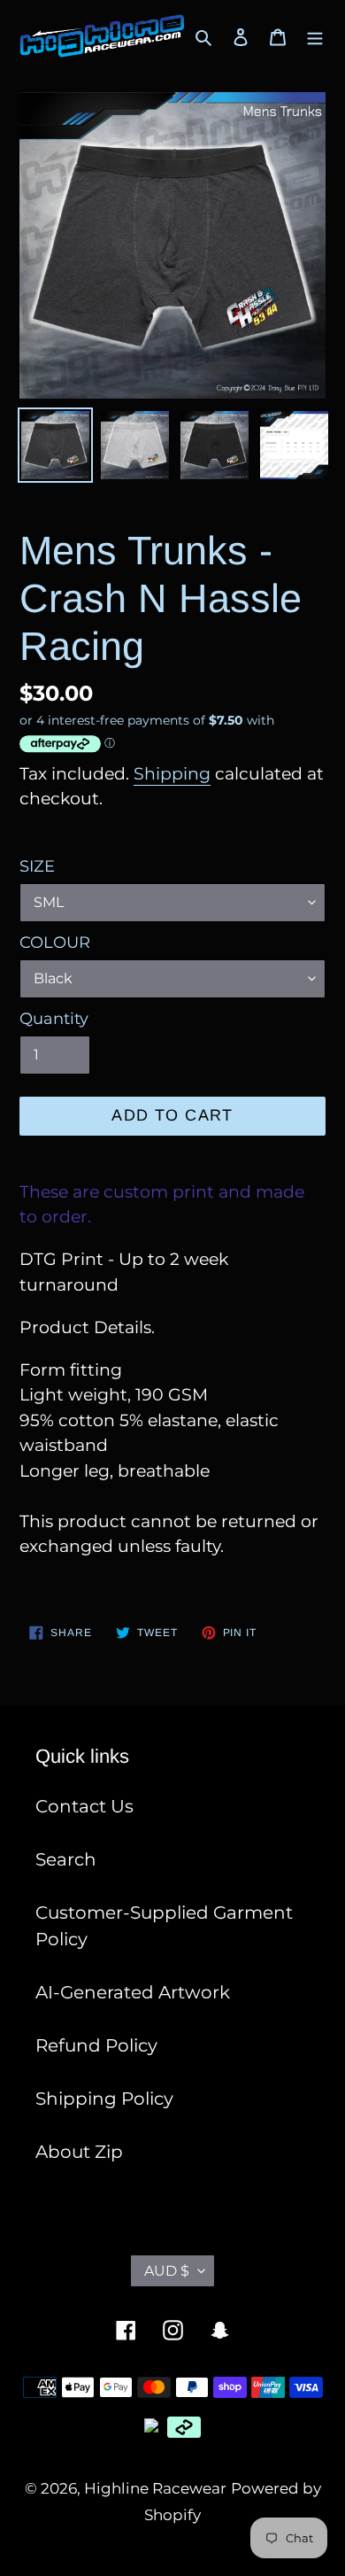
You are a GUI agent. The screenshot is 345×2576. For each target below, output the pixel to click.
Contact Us (84, 1806)
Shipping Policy (104, 2099)
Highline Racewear (155, 2488)
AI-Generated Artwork (133, 1992)
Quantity (54, 1019)
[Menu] (315, 36)
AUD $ (167, 2271)
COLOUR (55, 943)
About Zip (79, 2152)
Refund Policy (96, 2045)
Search (66, 1859)
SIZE (37, 866)
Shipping (172, 774)
